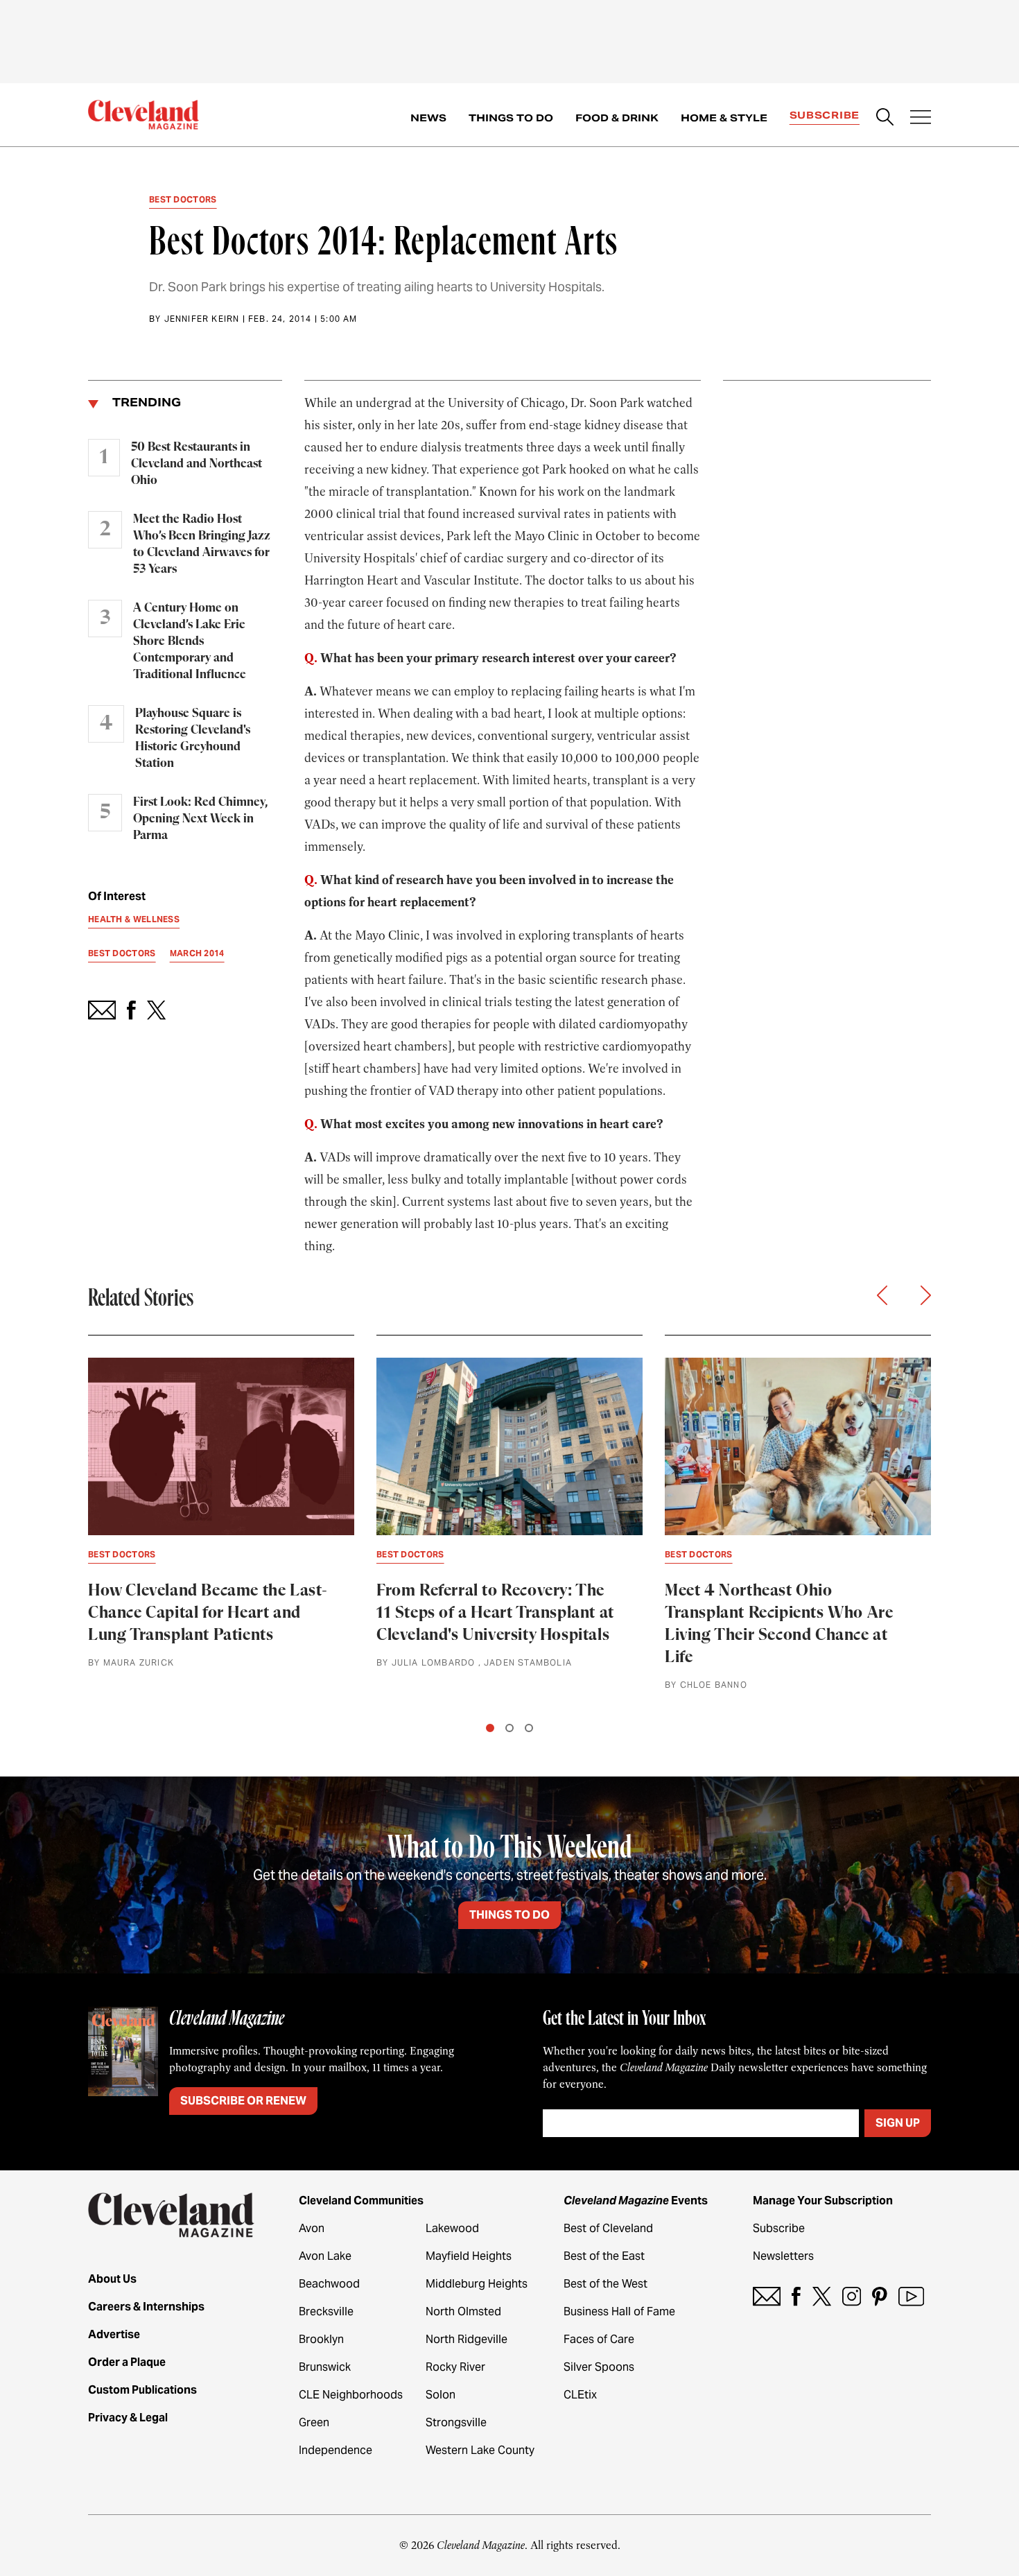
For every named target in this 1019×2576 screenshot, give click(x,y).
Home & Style (724, 118)
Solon (441, 2395)
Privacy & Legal (128, 2418)
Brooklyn (321, 2339)
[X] (822, 2296)
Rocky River (455, 2367)
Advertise (114, 2334)
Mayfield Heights (469, 2256)
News (428, 118)
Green (314, 2422)
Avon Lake (325, 2256)
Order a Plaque (127, 2362)
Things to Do (511, 118)
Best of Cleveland (608, 2228)
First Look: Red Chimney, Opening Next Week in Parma (200, 819)
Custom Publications (142, 2390)
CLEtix (580, 2395)
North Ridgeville (467, 2339)
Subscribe (825, 115)
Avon (312, 2228)
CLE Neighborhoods (351, 2395)
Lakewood (452, 2228)
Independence (336, 2450)
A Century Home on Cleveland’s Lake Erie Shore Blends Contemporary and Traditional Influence (190, 641)
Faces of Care (599, 2339)
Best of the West (606, 2284)
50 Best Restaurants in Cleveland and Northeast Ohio (197, 464)
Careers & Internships (146, 2307)
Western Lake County (480, 2450)
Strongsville (456, 2422)
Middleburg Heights (477, 2284)
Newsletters (783, 2256)
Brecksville (326, 2311)
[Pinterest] (880, 2296)
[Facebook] (796, 2296)
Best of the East (604, 2256)
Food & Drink (617, 118)
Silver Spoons (599, 2367)
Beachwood (329, 2284)
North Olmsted (463, 2311)
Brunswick (325, 2367)
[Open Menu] (921, 119)
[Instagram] (852, 2296)
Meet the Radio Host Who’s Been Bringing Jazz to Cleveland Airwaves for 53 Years (202, 544)
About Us (112, 2279)
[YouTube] (911, 2296)
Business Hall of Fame (619, 2311)
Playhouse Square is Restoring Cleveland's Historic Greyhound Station (193, 738)
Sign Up (898, 2123)
